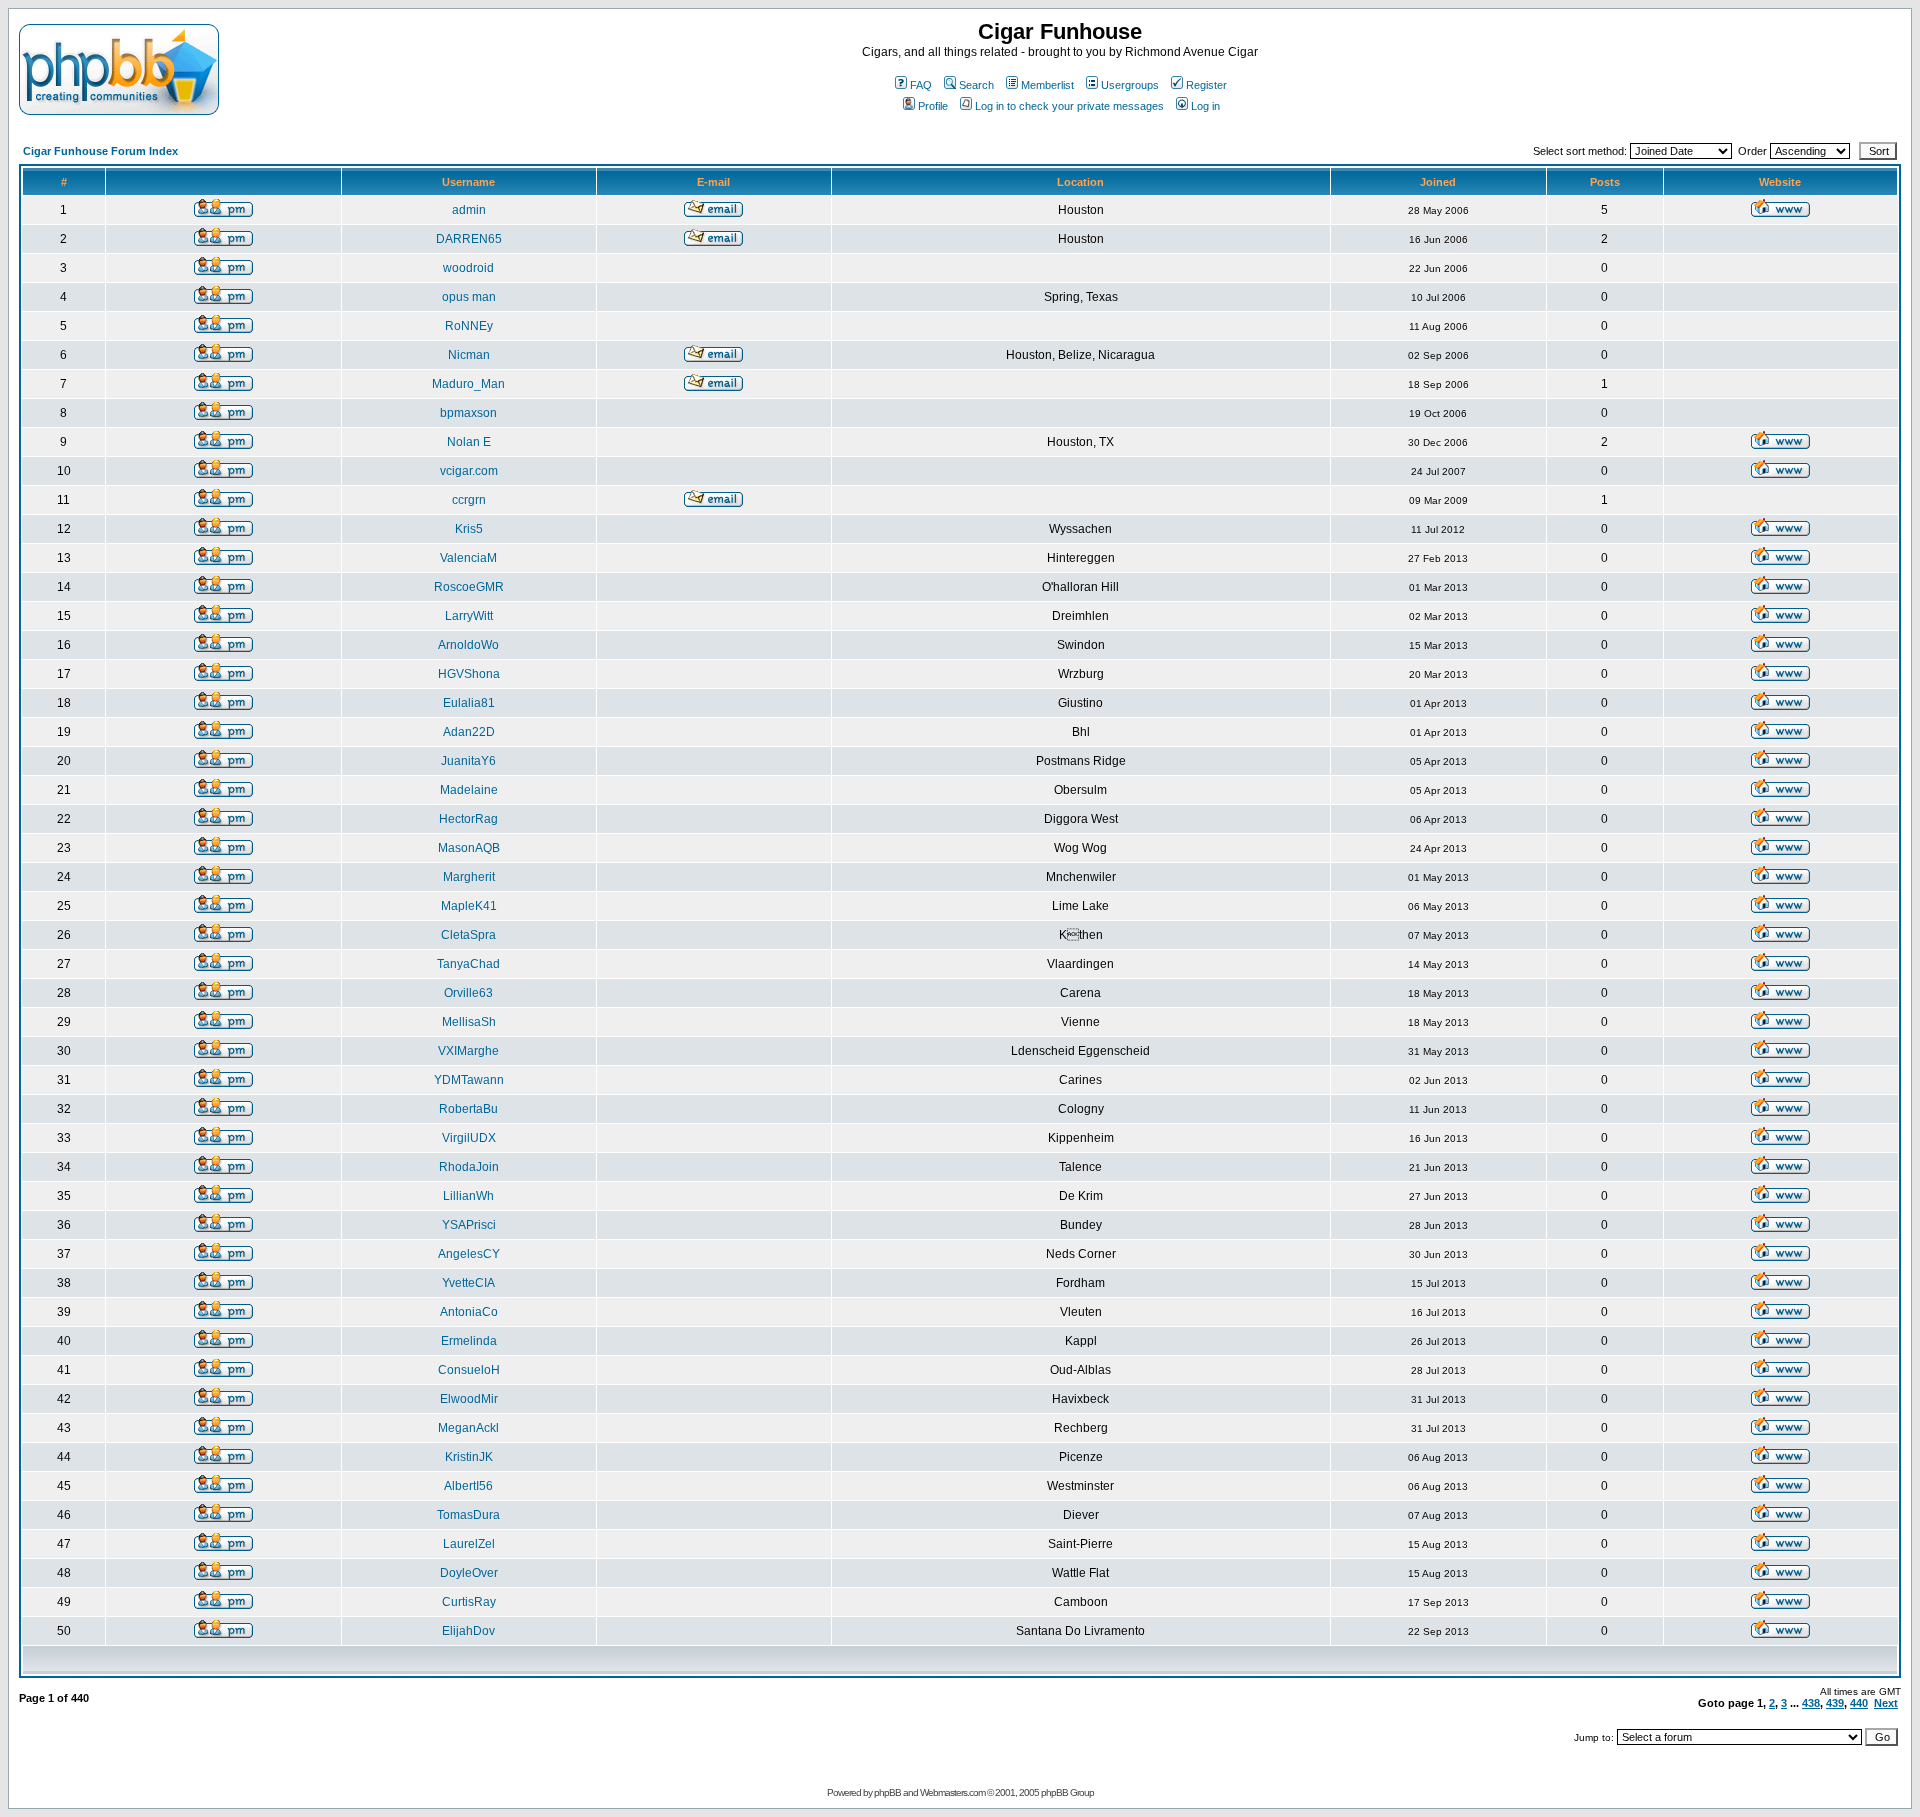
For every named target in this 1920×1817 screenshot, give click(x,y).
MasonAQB (469, 848)
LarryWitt (469, 616)
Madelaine (469, 790)
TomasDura (468, 1515)
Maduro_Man (468, 384)
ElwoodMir (469, 1399)
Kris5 (469, 529)
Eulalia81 (469, 703)
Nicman (469, 355)
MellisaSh (469, 1022)
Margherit (469, 877)
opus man (469, 297)
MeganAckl (468, 1428)
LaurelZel (469, 1544)
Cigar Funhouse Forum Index (100, 151)
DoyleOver (469, 1573)
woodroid (468, 268)
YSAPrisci (469, 1225)
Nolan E (469, 442)
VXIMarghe (468, 1051)
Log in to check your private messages (1069, 106)
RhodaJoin (469, 1167)
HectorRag (468, 819)
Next (1886, 1703)
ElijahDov (468, 1631)
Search (976, 85)
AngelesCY (469, 1254)
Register (1206, 85)
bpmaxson (468, 413)
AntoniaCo (469, 1312)
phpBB (887, 1792)
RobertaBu (468, 1109)
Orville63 (468, 993)
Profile (933, 106)
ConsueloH (469, 1370)
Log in (1205, 106)
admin (469, 210)
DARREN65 (469, 239)
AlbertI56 (468, 1486)
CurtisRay (469, 1602)
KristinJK (469, 1457)
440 (1859, 1703)
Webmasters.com (952, 1792)
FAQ (921, 85)
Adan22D (469, 732)
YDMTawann (469, 1080)
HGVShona (469, 674)
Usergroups (1130, 85)
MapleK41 (469, 906)
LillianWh (468, 1196)
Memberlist (1047, 85)
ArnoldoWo (468, 645)
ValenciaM (468, 558)
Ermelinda (469, 1341)
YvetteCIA (468, 1283)
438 (1811, 1703)
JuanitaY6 (468, 761)
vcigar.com (469, 471)
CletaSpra (468, 935)
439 (1835, 1703)
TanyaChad (468, 964)
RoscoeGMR (469, 587)
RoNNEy (469, 326)
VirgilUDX (469, 1138)
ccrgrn (469, 500)
